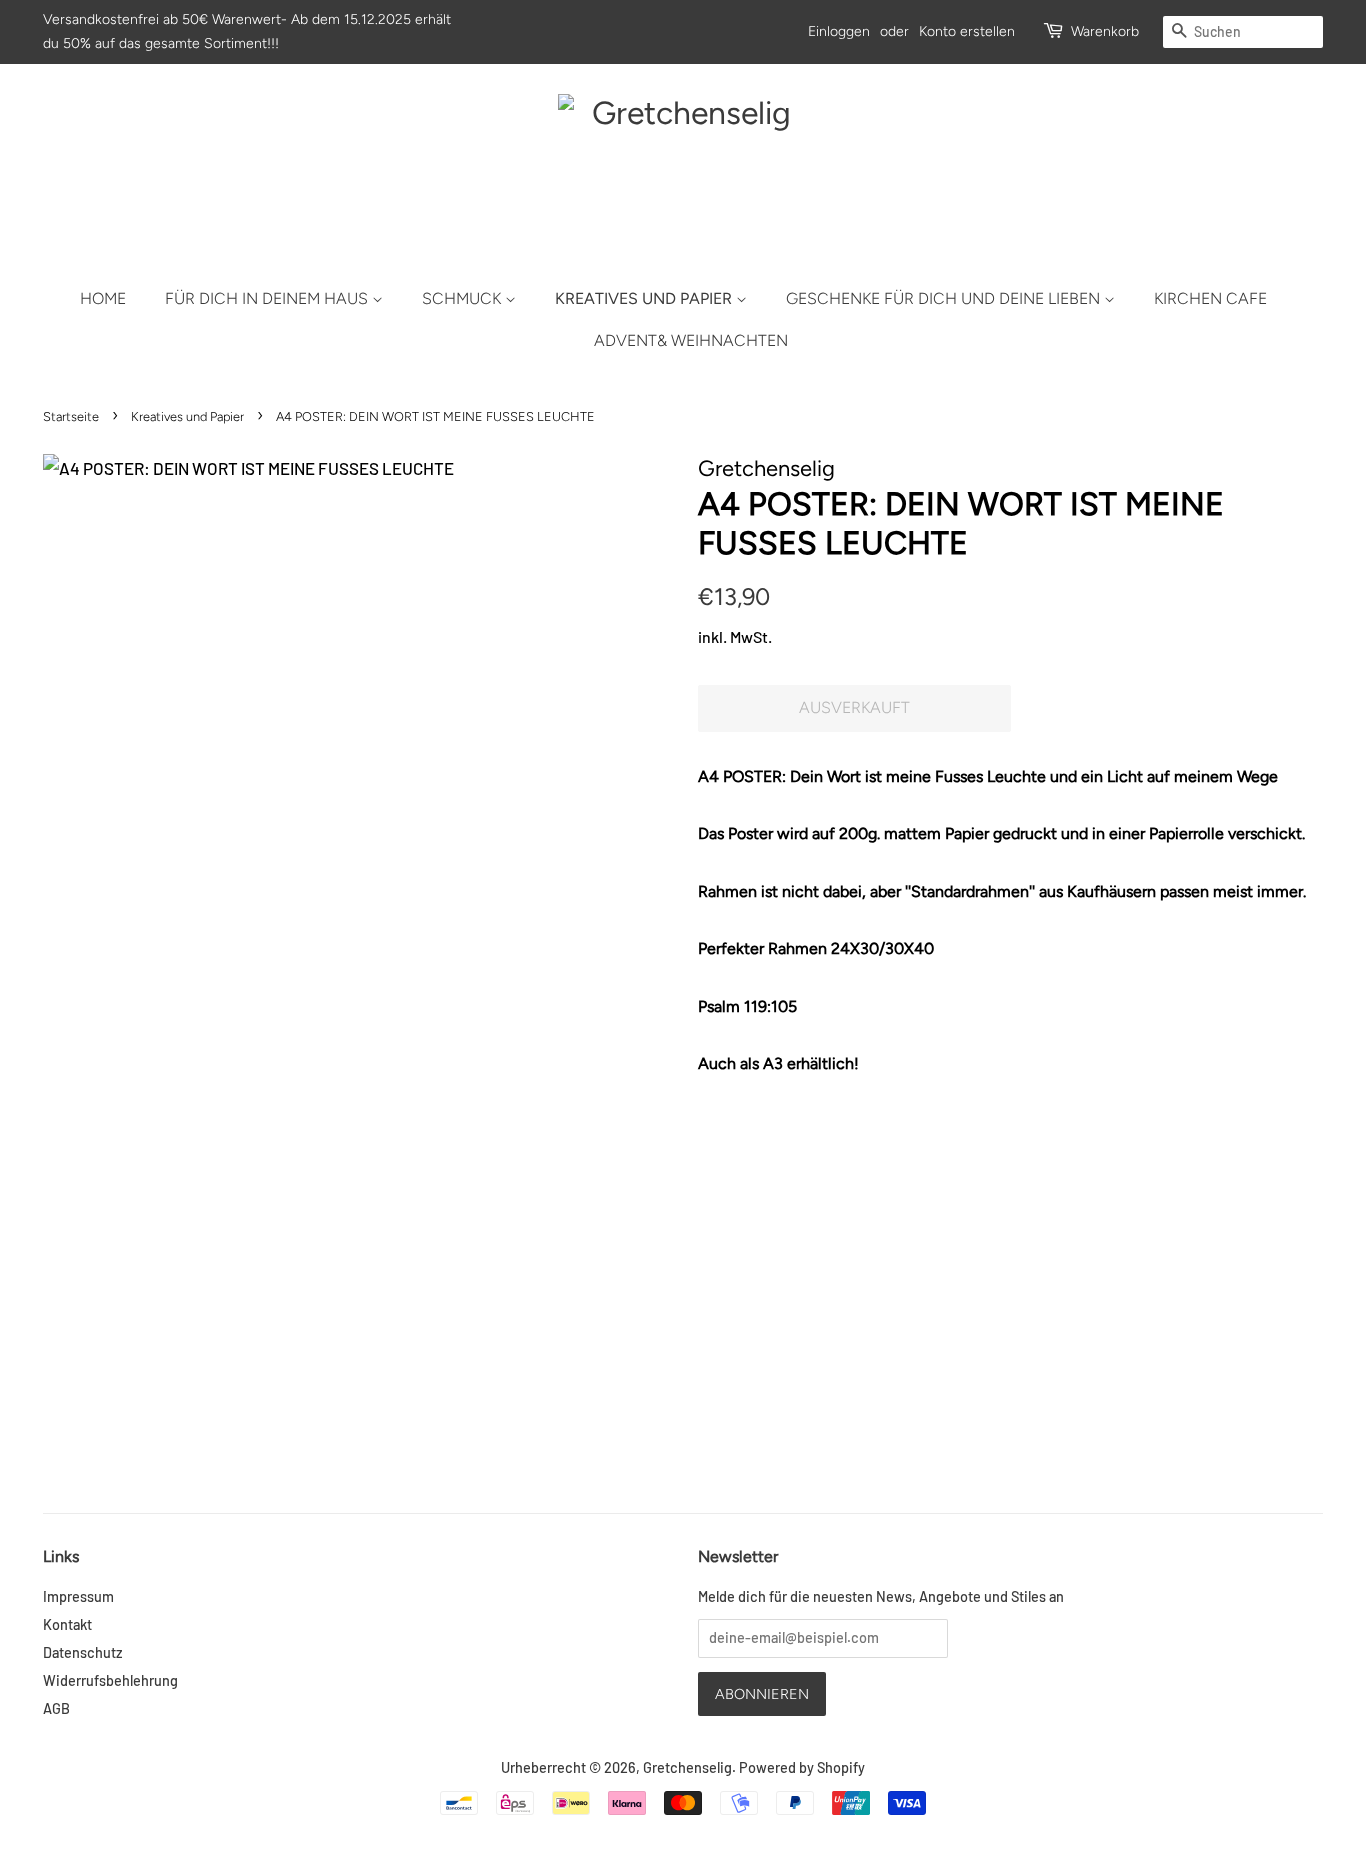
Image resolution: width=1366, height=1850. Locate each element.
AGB (56, 1708)
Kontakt (67, 1624)
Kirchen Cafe (1210, 298)
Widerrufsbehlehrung (110, 1680)
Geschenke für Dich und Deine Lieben (945, 298)
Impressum (78, 1596)
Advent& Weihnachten (691, 340)
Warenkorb (1105, 31)
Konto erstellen (967, 31)
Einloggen (839, 31)
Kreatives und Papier (645, 298)
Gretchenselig (687, 1767)
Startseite (71, 416)
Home (103, 298)
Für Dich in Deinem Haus (268, 298)
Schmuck (463, 298)
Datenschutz (83, 1652)
